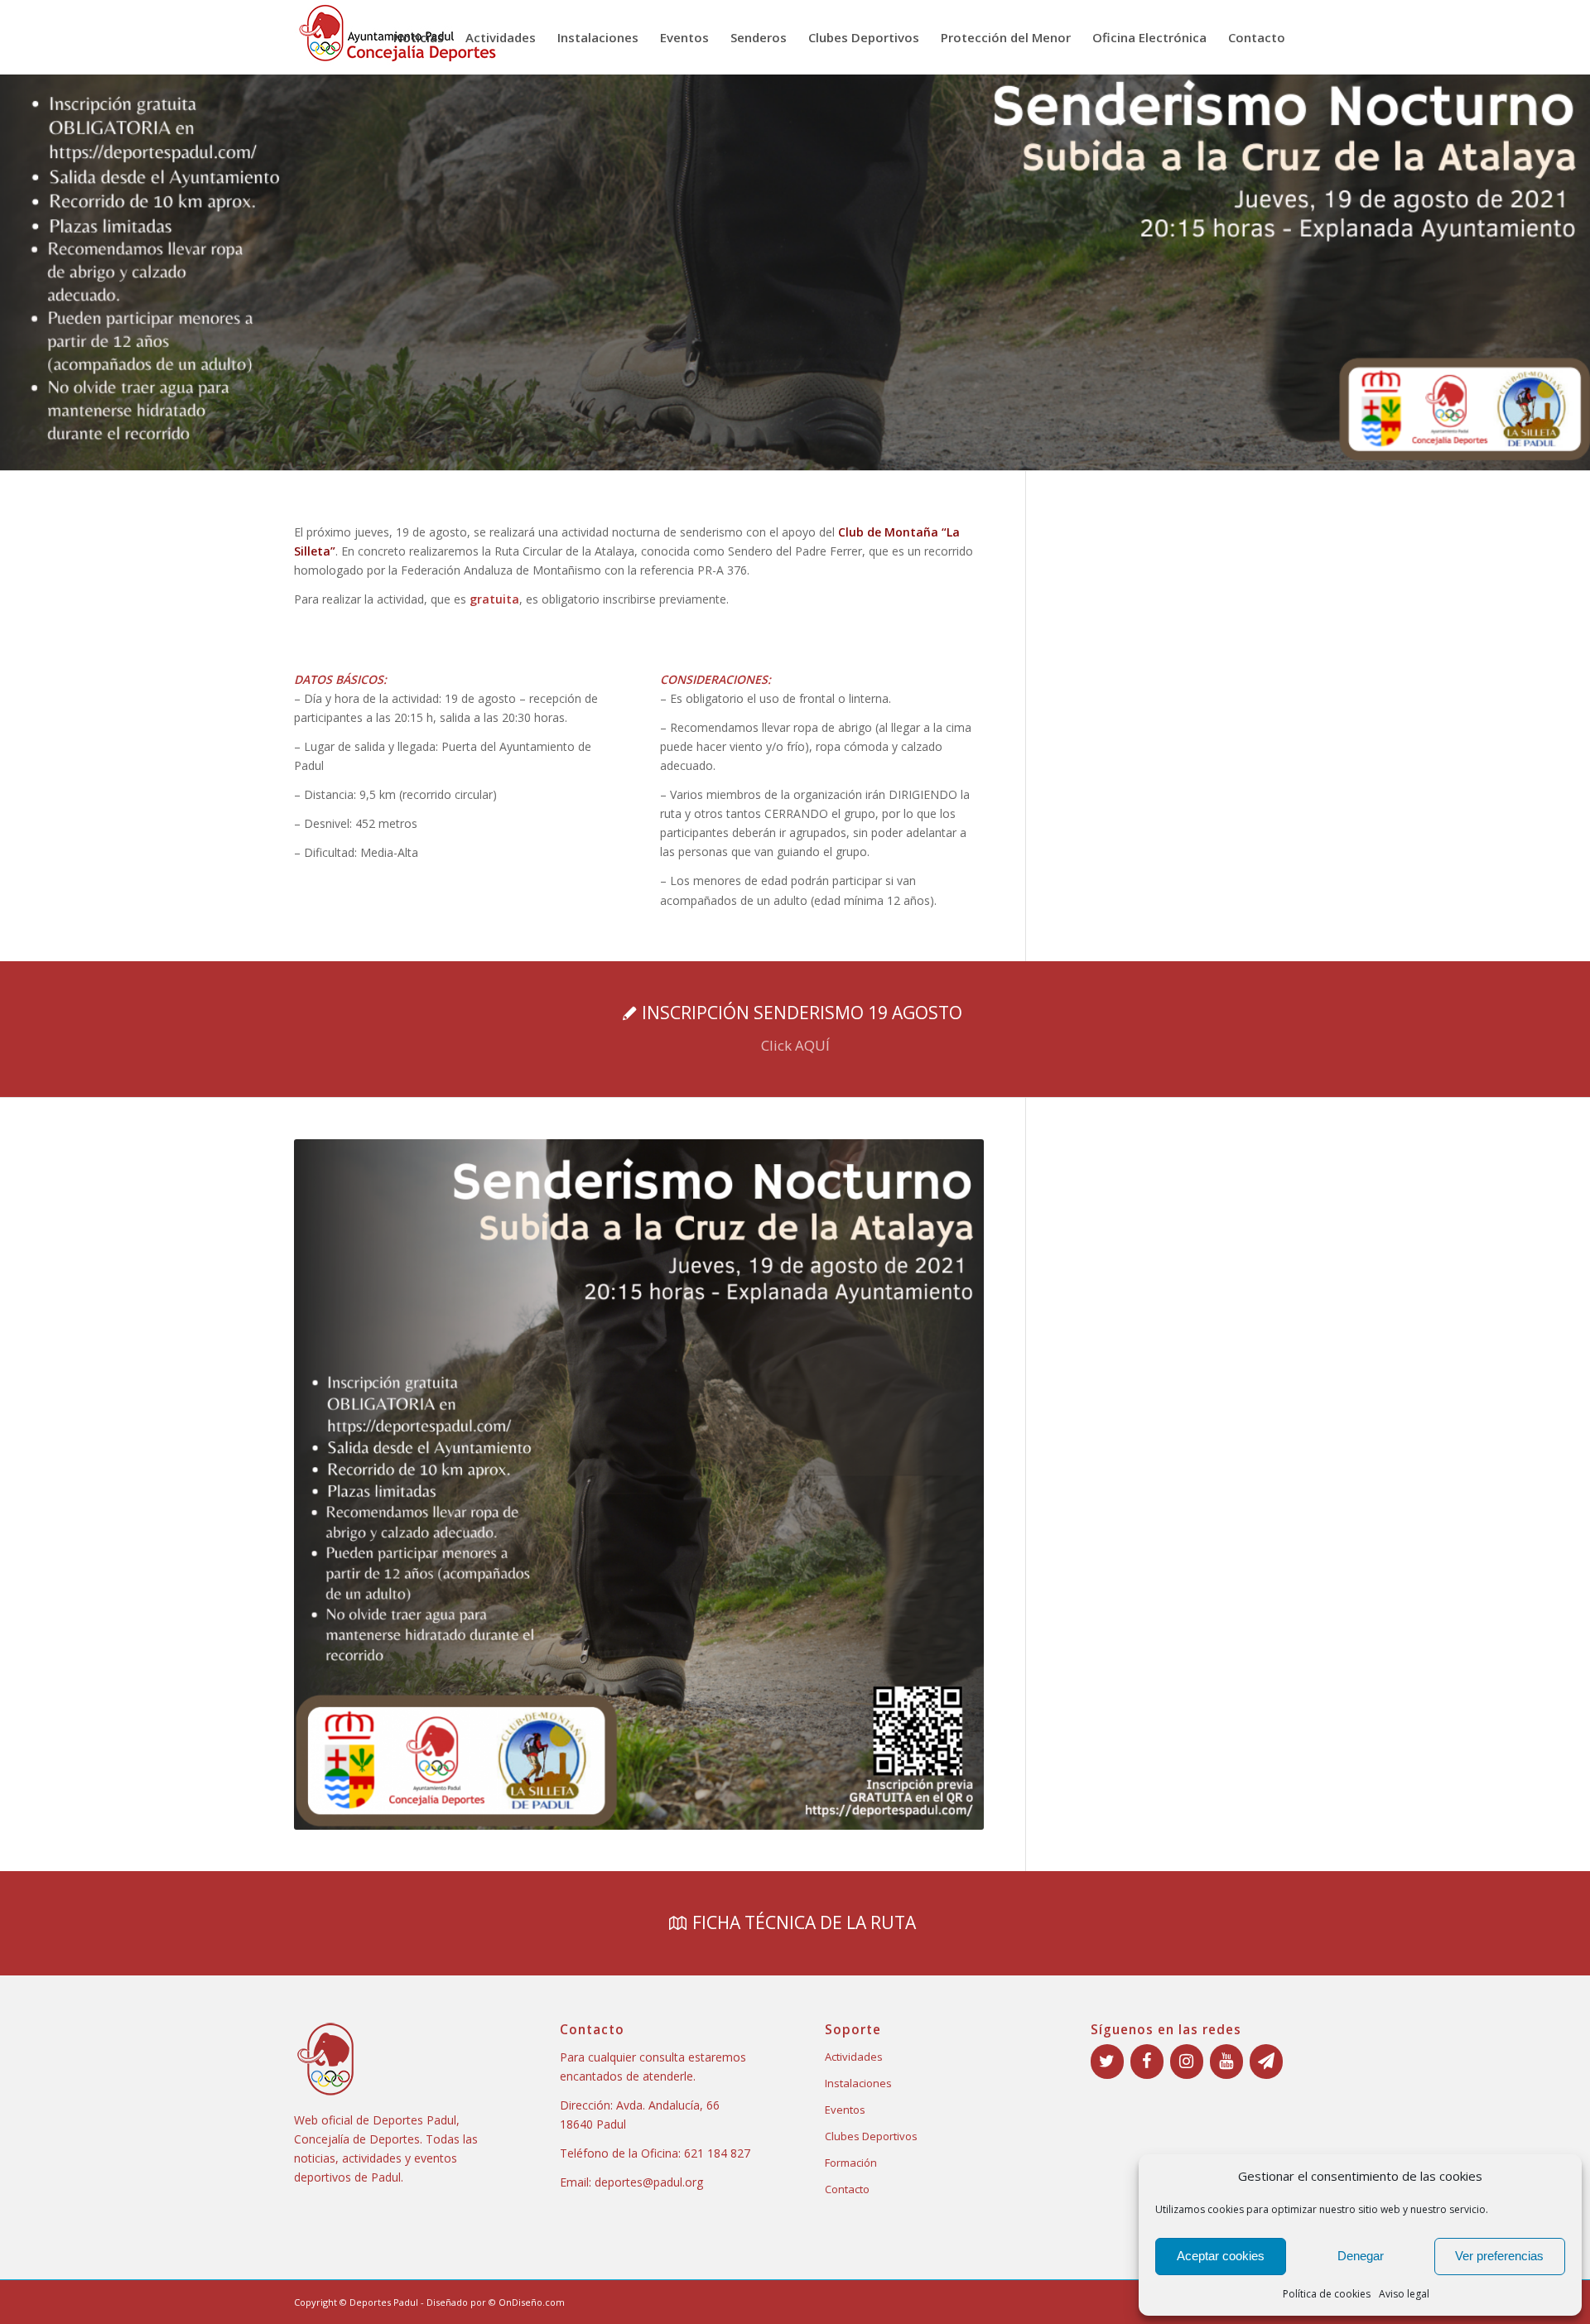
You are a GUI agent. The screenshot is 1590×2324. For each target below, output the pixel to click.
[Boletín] (1266, 2062)
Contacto (847, 2189)
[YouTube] (1226, 2062)
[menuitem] (419, 37)
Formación (851, 2163)
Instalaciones (858, 2083)
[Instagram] (1187, 2062)
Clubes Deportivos (871, 2136)
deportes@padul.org (649, 2182)
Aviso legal (1404, 2294)
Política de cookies (1327, 2294)
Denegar (1361, 2256)
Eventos (845, 2110)
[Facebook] (1147, 2062)
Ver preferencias (1499, 2256)
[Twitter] (1107, 2062)
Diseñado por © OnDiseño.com (496, 2302)
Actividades (854, 2057)
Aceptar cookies (1221, 2256)
